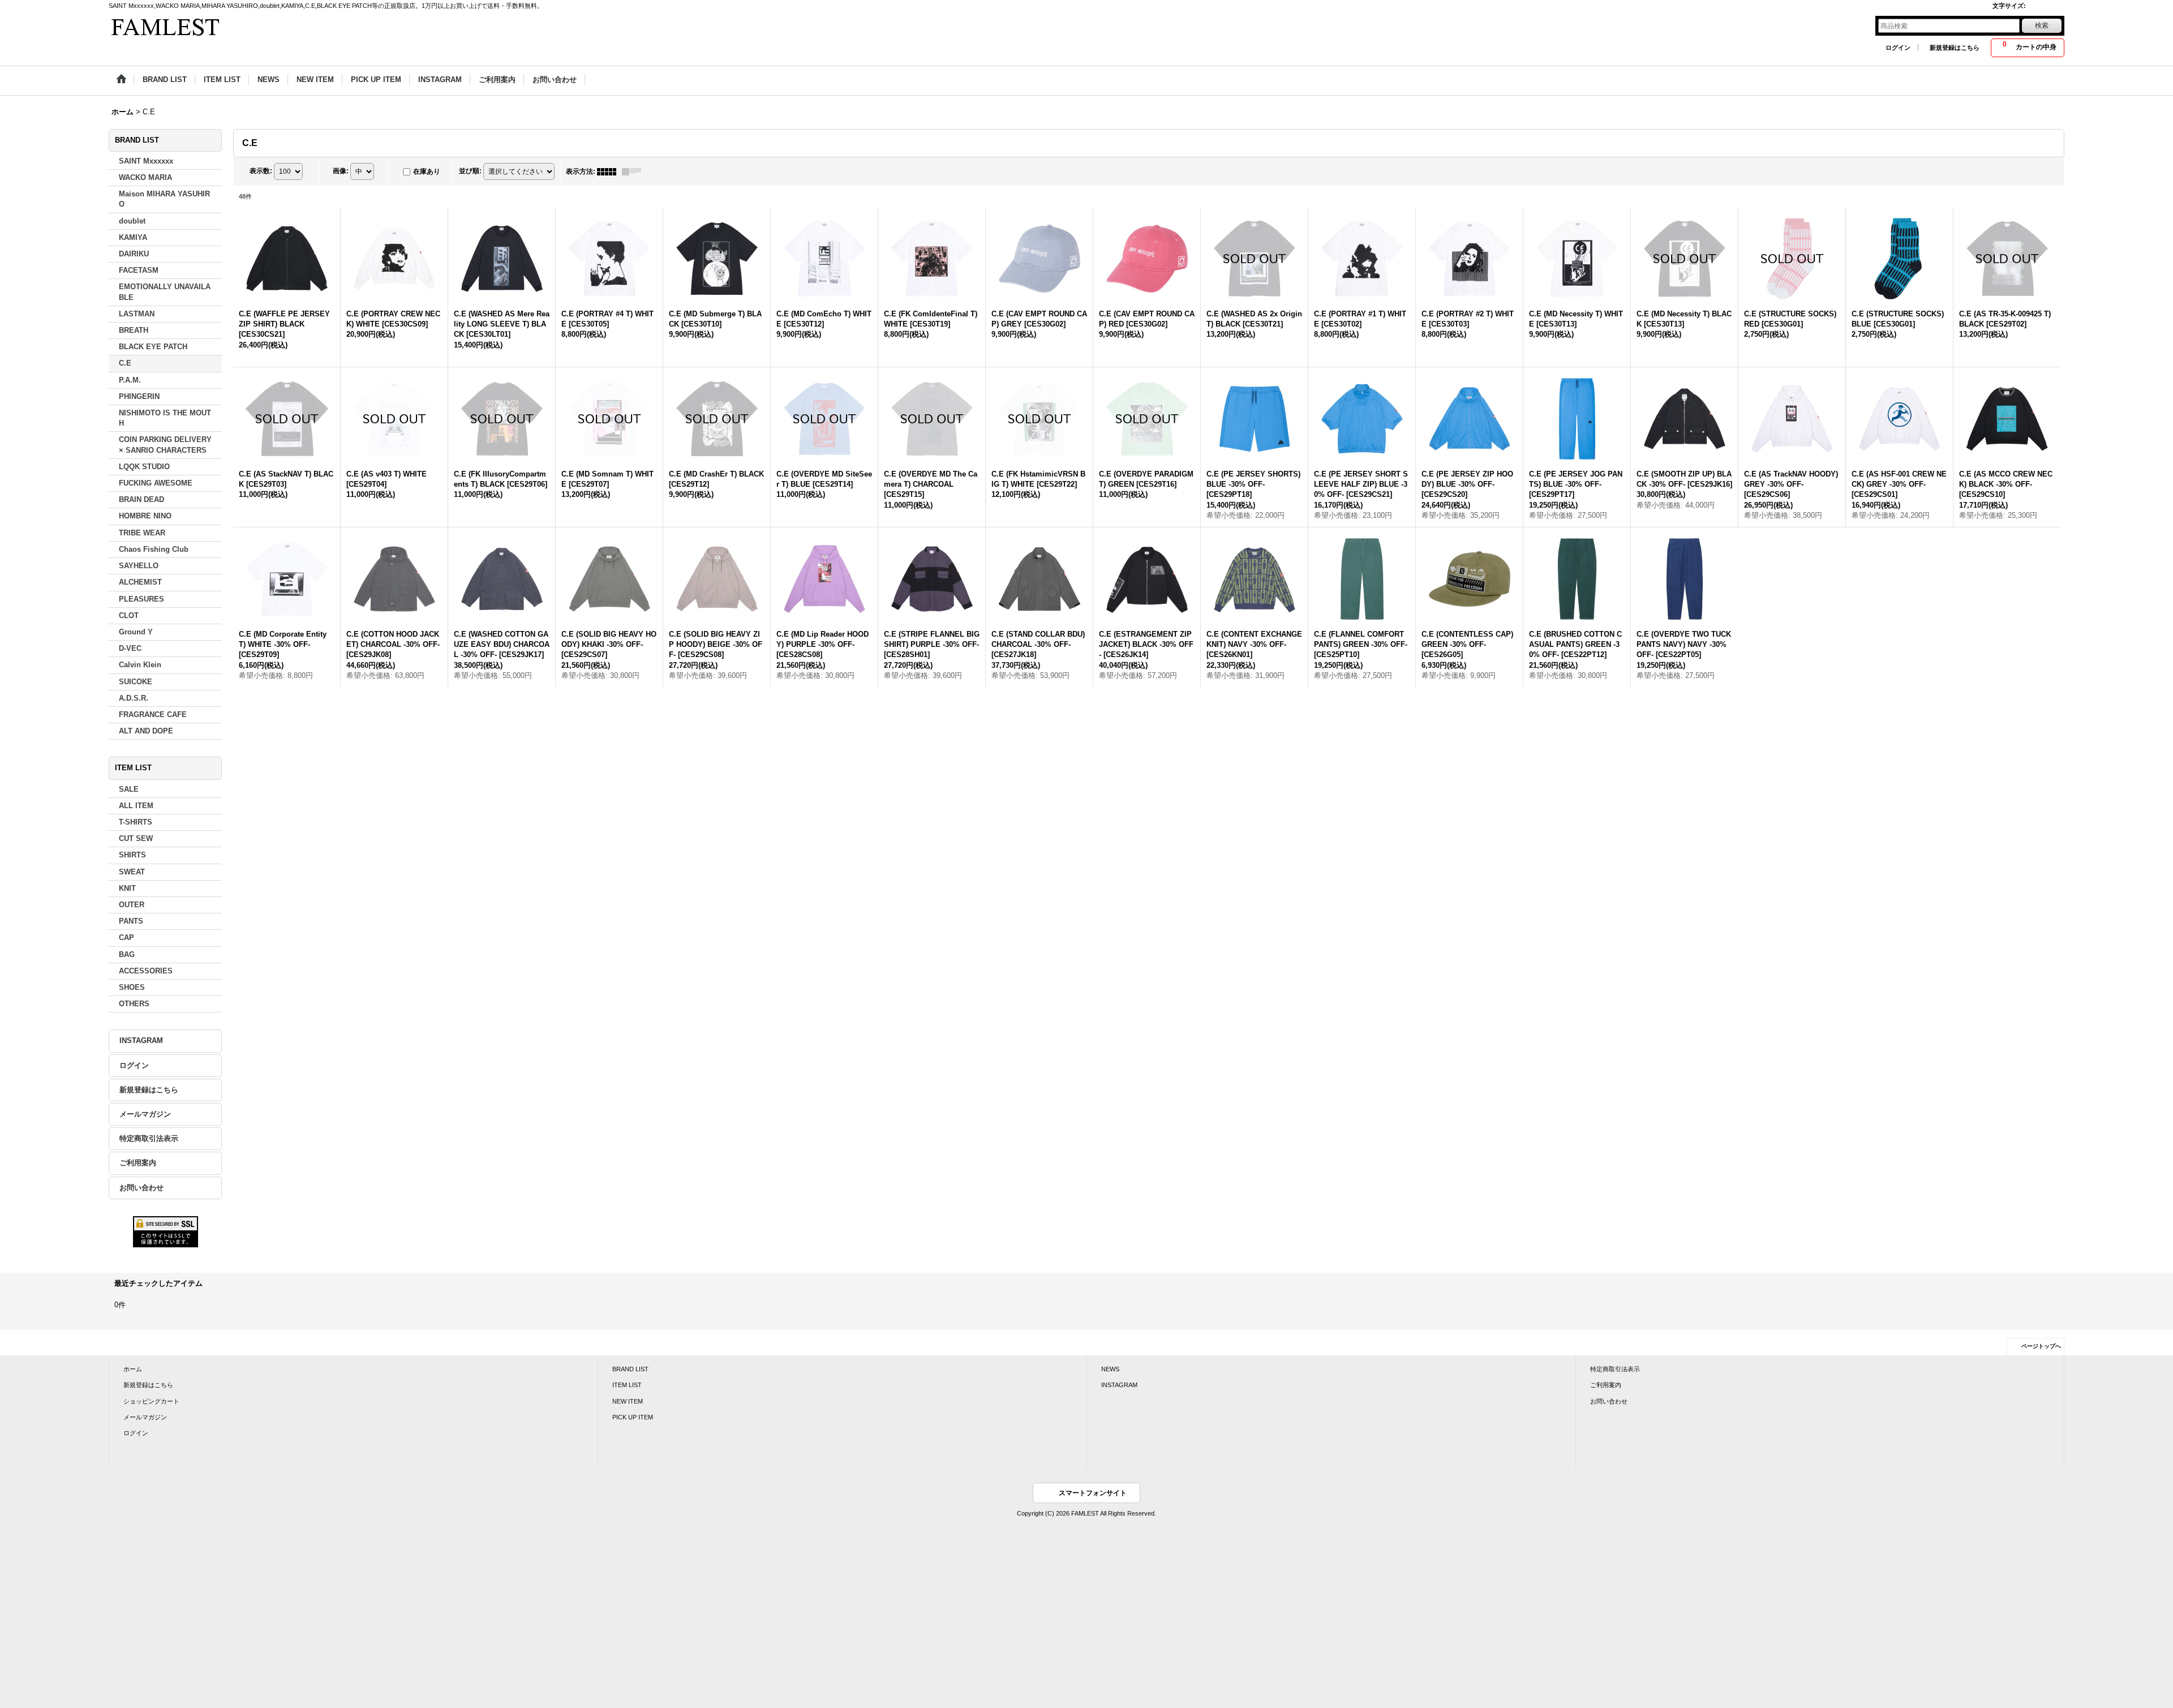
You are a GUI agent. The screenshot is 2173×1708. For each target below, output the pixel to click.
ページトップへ (2041, 1346)
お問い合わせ (141, 1188)
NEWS (1110, 1369)
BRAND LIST (630, 1369)
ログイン (1898, 48)
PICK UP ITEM (633, 1417)
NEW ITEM (628, 1401)
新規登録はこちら (1955, 48)
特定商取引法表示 (149, 1138)
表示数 (261, 171)
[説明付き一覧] (634, 171)
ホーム (133, 1369)
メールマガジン (145, 1114)
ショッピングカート (151, 1401)
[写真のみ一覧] (609, 171)
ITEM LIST (627, 1385)
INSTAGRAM (141, 1040)
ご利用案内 (138, 1163)
